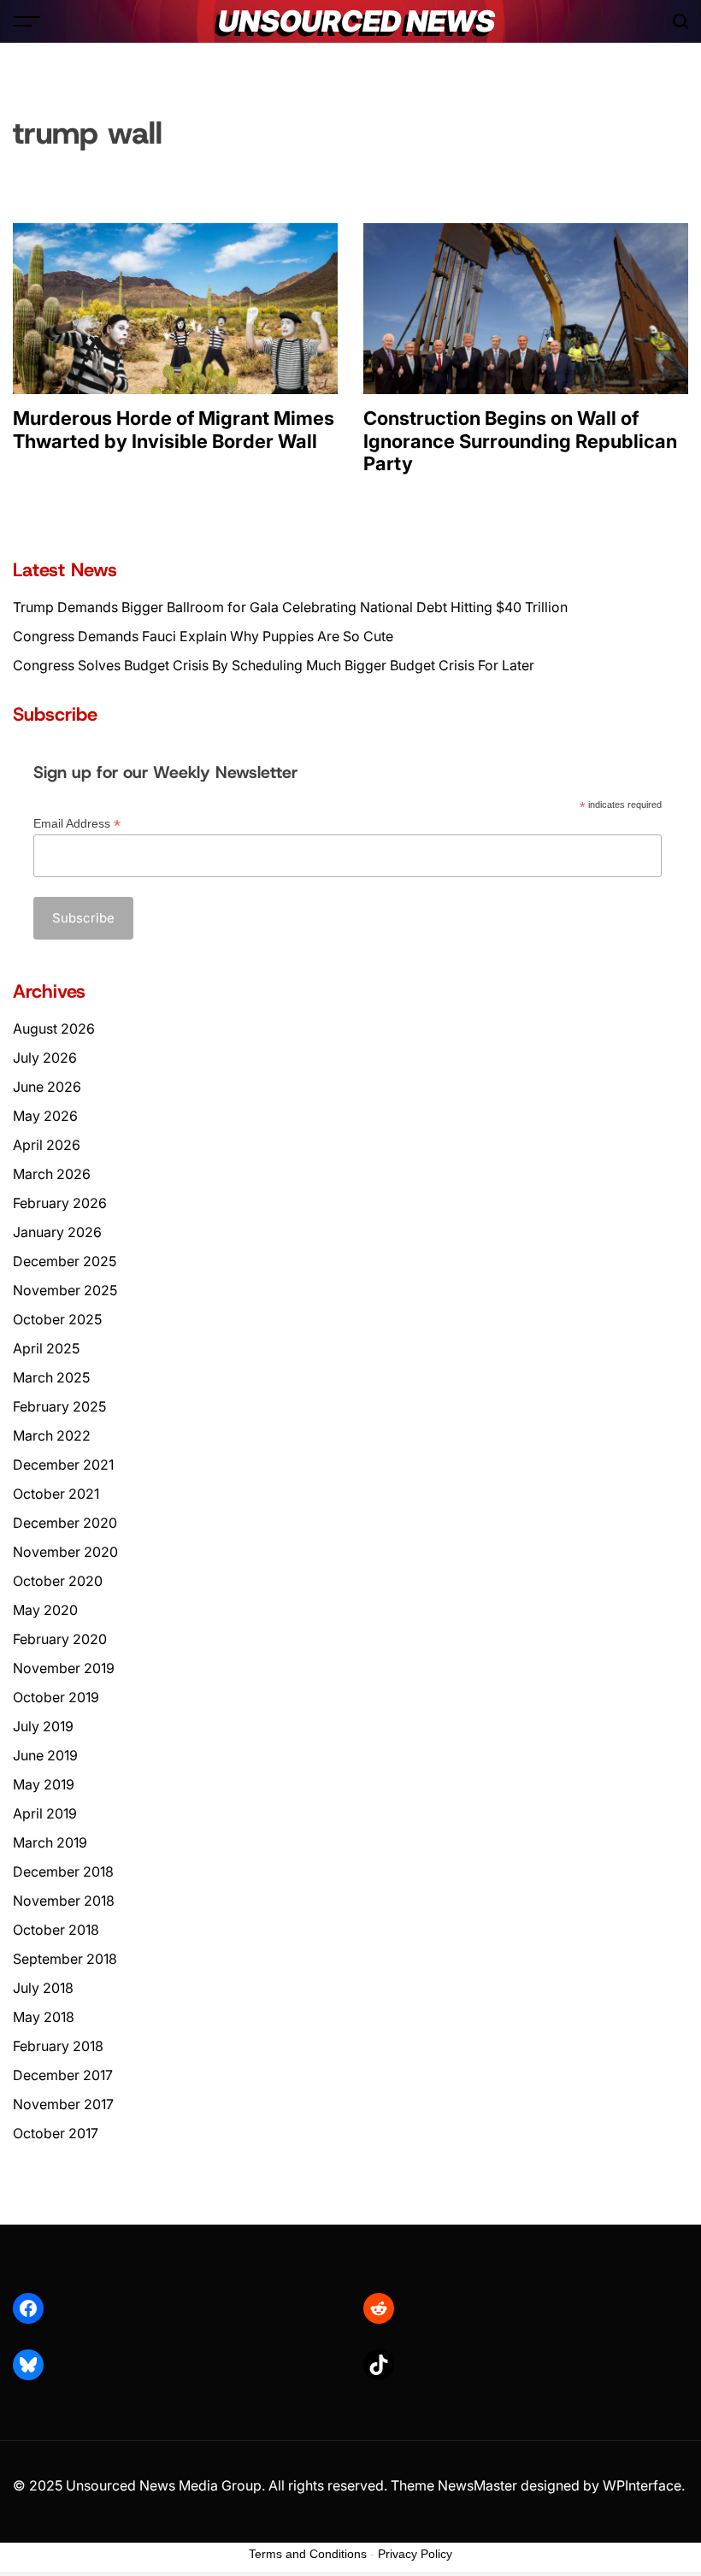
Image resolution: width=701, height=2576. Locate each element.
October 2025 (57, 1319)
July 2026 (45, 1058)
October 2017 (56, 2133)
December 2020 (65, 1523)
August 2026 (54, 1029)
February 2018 (58, 2046)
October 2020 (58, 1581)
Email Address (77, 824)
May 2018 (44, 2017)
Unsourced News (356, 21)
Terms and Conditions (308, 2554)
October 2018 (56, 1930)
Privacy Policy (415, 2554)
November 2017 (63, 2104)
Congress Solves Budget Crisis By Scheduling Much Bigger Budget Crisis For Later (274, 665)
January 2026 (57, 1232)
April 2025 (46, 1348)
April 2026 (47, 1145)
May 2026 (45, 1116)
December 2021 (63, 1465)
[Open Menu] (27, 21)
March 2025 (51, 1377)
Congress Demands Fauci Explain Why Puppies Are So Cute (203, 636)
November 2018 (64, 1901)
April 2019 (45, 1813)
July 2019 (43, 1726)
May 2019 (44, 1784)
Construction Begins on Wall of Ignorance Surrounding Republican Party (520, 441)
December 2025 (65, 1261)
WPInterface (642, 2485)
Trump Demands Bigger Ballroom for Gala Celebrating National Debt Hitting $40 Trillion (290, 607)
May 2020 (45, 1610)
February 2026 (60, 1203)
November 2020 (65, 1552)
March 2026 (52, 1174)
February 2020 (60, 1639)
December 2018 (63, 1872)
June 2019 (45, 1755)
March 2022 (52, 1435)
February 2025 (59, 1406)
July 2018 (43, 1988)
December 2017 (63, 2075)
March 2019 (50, 1842)
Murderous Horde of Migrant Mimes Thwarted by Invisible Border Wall (174, 429)
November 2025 (65, 1290)
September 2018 (65, 1959)
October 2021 (56, 1494)
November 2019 (64, 1668)
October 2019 (56, 1697)
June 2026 (47, 1087)
